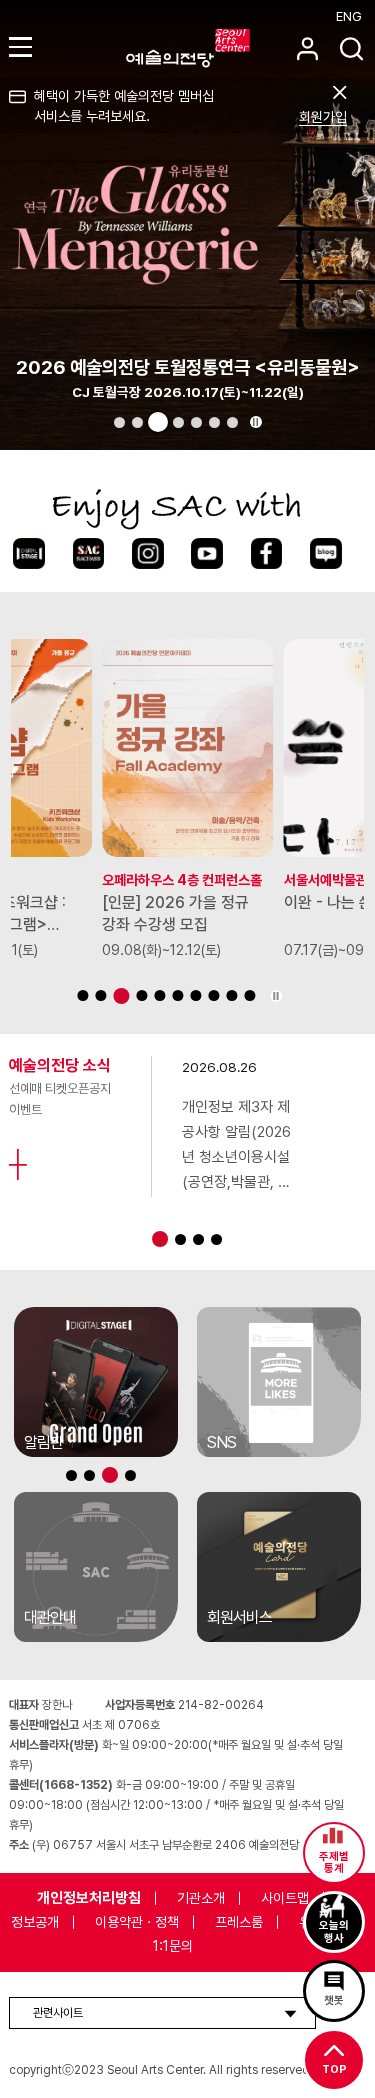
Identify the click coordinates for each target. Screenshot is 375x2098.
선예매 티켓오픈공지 (60, 1088)
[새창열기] (96, 1382)
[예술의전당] (212, 48)
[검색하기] (351, 48)
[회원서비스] (307, 48)
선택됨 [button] (158, 422)
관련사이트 (58, 2013)
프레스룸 (239, 1922)
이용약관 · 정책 (137, 1922)
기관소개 (201, 1898)
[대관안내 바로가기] (96, 1567)
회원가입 (323, 117)
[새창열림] (28, 554)
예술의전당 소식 (60, 1065)
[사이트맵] (23, 46)
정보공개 (35, 1922)
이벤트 (25, 1109)
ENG (349, 16)
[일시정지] (256, 422)
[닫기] (339, 92)
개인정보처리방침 (89, 1898)
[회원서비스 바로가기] (279, 1567)
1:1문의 (173, 1946)
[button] (119, 422)
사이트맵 (285, 1898)
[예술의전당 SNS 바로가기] (279, 1382)
